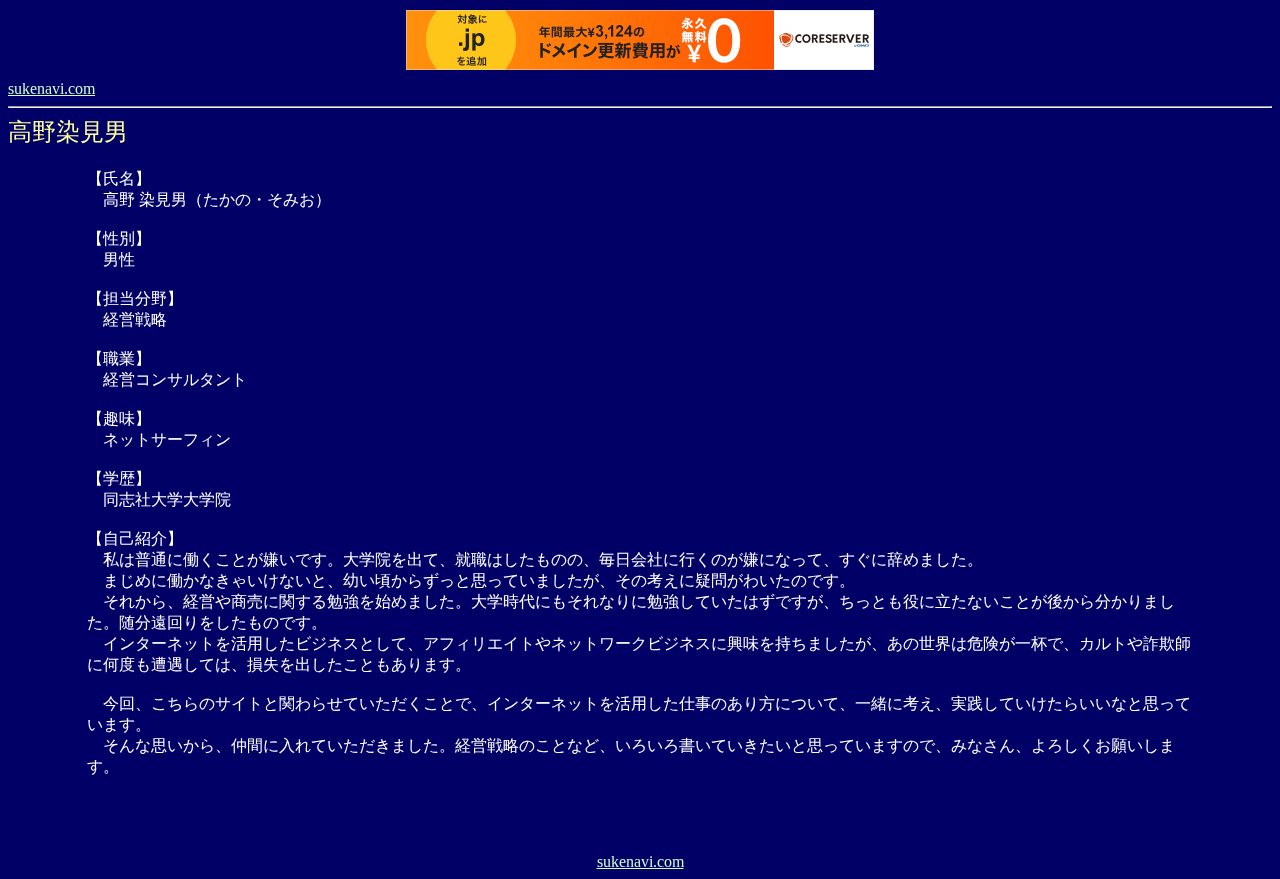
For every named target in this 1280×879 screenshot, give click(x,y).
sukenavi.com (51, 88)
